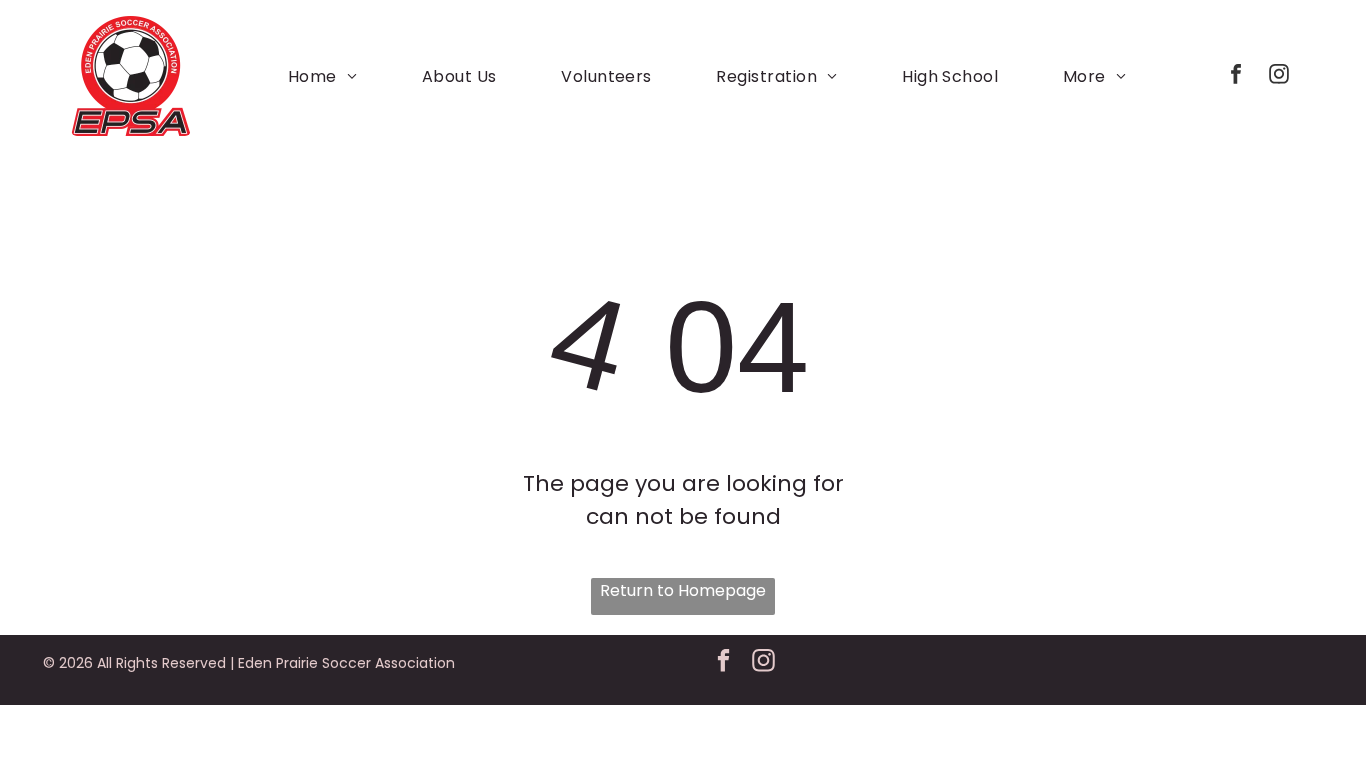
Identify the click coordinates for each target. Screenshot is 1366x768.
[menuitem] (322, 75)
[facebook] (1236, 76)
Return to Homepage (683, 590)
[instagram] (1279, 76)
